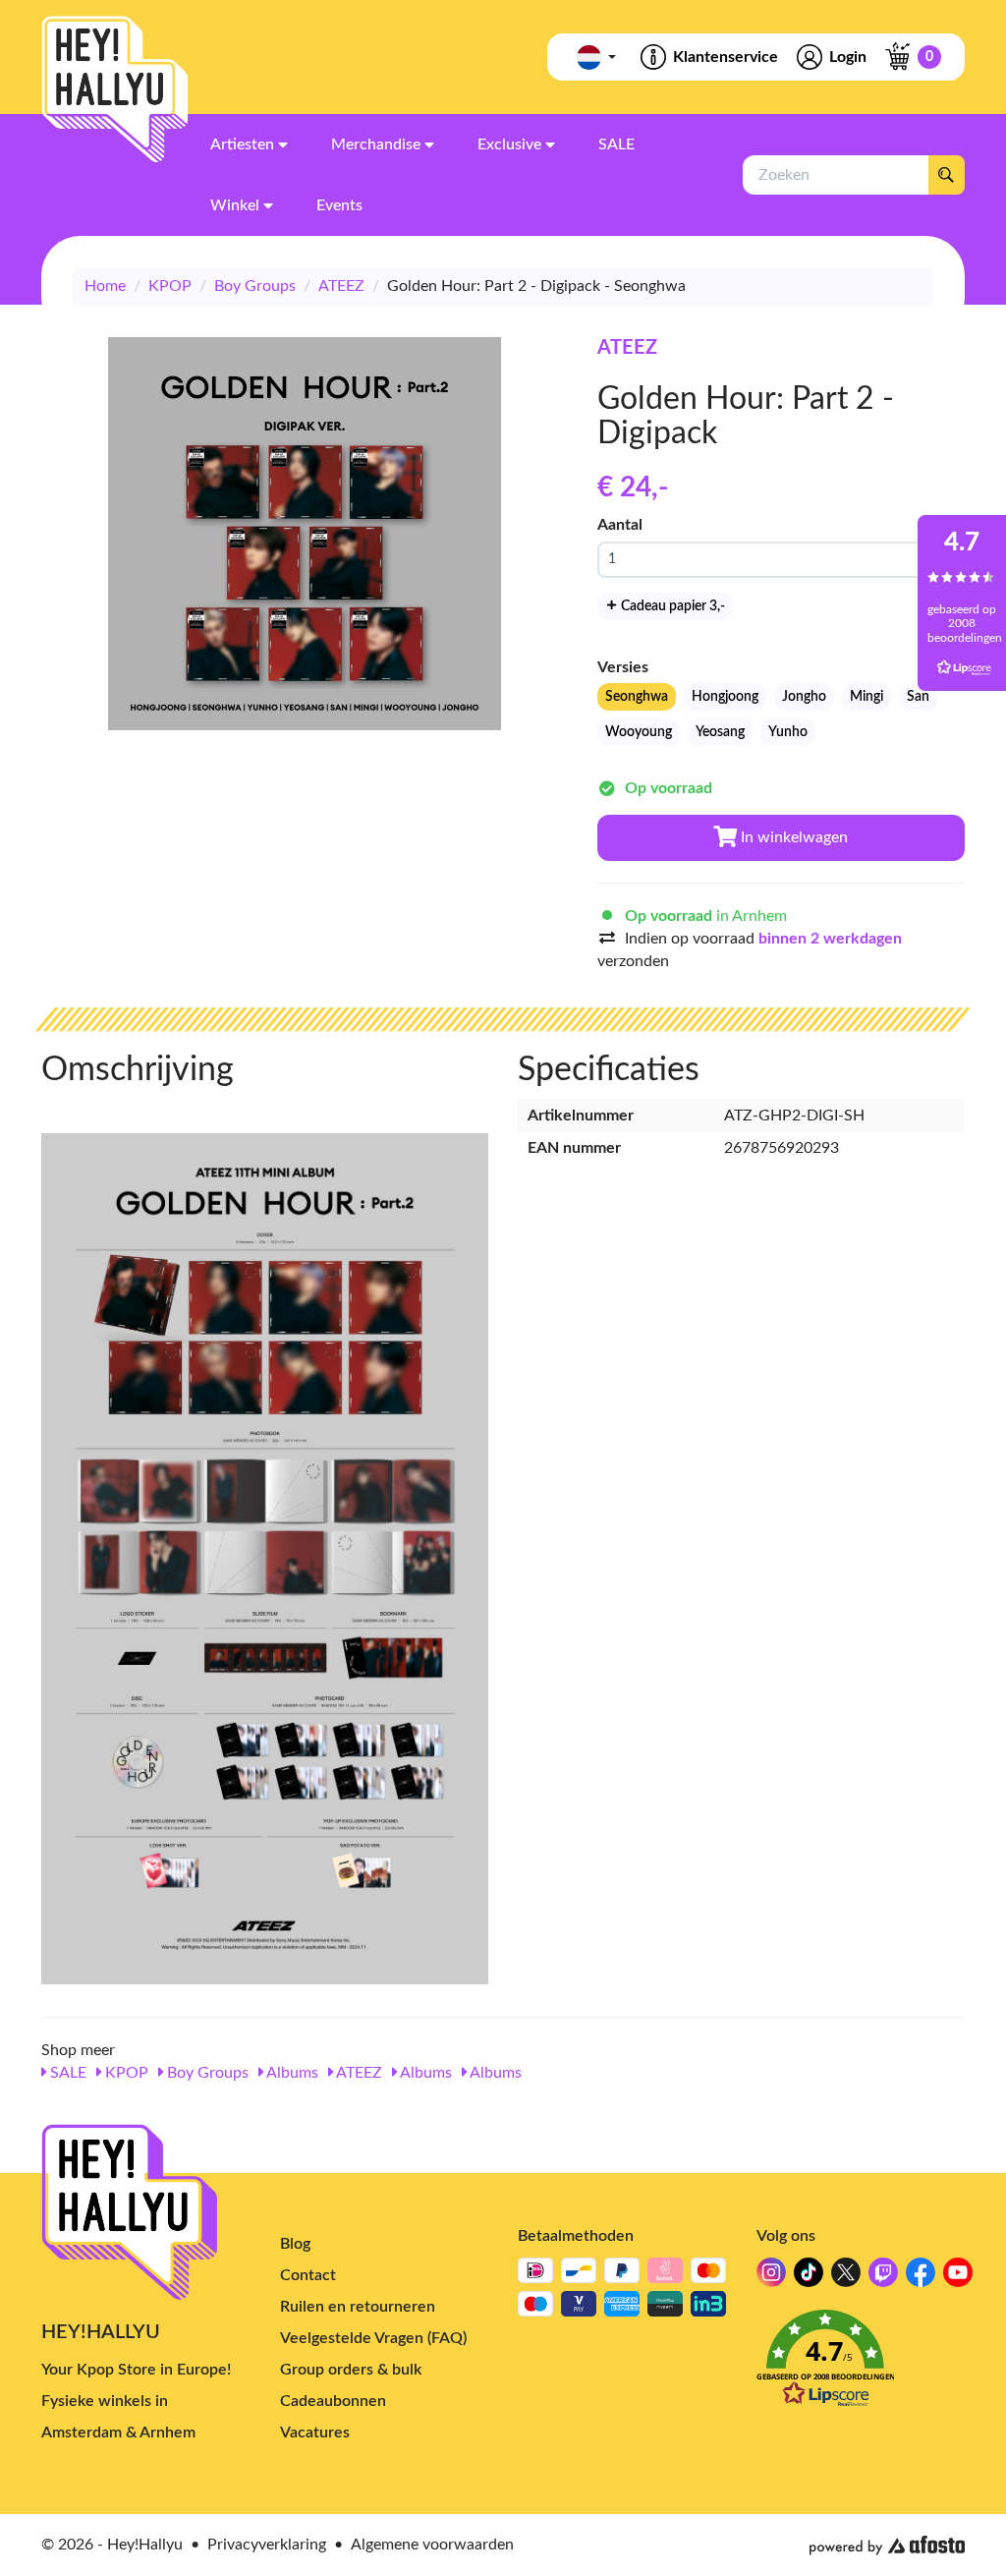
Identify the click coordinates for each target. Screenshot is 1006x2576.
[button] (861, 2364)
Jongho (804, 697)
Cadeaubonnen (333, 2401)
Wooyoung (639, 732)
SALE (66, 2073)
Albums (291, 2073)
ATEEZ (341, 286)
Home (105, 286)
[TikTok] (809, 2278)
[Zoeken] (946, 175)
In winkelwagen (792, 837)
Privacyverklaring (267, 2545)
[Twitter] (846, 2278)
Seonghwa (637, 697)
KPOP (170, 286)
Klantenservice (726, 57)
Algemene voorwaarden (432, 2545)
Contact (308, 2275)
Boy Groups (255, 286)
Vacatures (315, 2433)
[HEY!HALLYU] (115, 89)
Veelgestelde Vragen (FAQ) (373, 2338)
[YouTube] (958, 2278)
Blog (295, 2244)
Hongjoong (725, 697)
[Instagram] (771, 2278)
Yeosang (720, 732)
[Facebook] (921, 2278)
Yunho (788, 732)
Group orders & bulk (351, 2370)
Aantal (620, 525)
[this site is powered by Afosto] (887, 2546)
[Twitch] (883, 2278)
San (918, 697)
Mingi (866, 697)
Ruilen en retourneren (358, 2307)
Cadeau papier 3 (671, 606)
